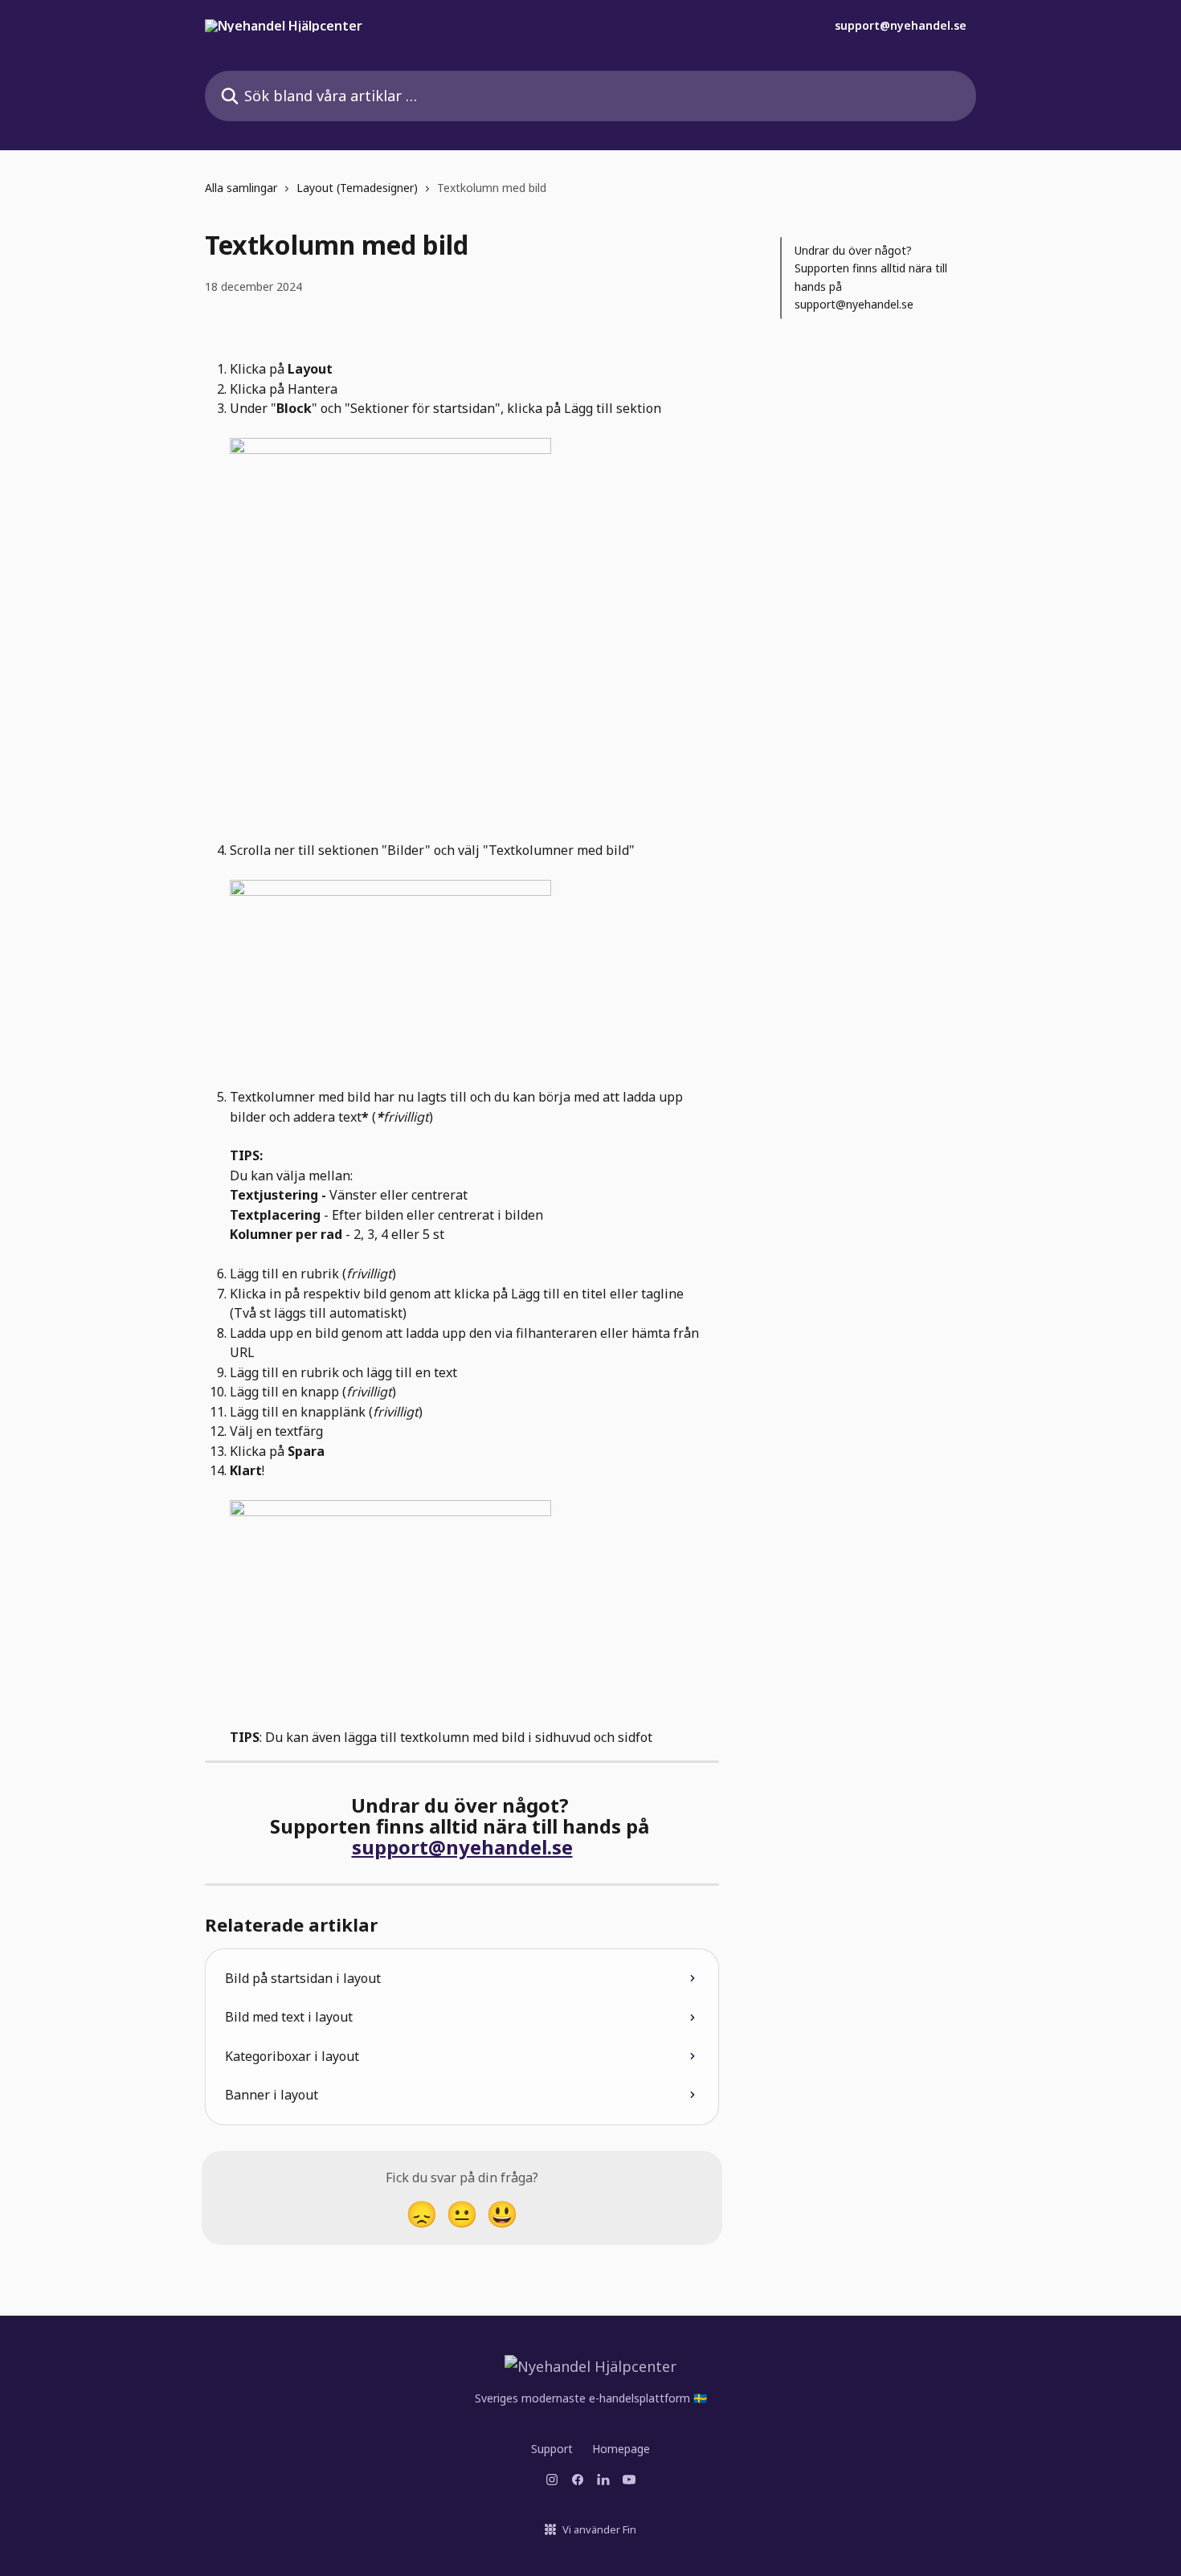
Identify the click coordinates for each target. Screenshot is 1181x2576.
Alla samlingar (241, 188)
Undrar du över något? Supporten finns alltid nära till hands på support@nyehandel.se (871, 277)
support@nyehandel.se (901, 26)
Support (552, 2449)
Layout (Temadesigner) (357, 188)
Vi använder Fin (599, 2529)
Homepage (621, 2449)
